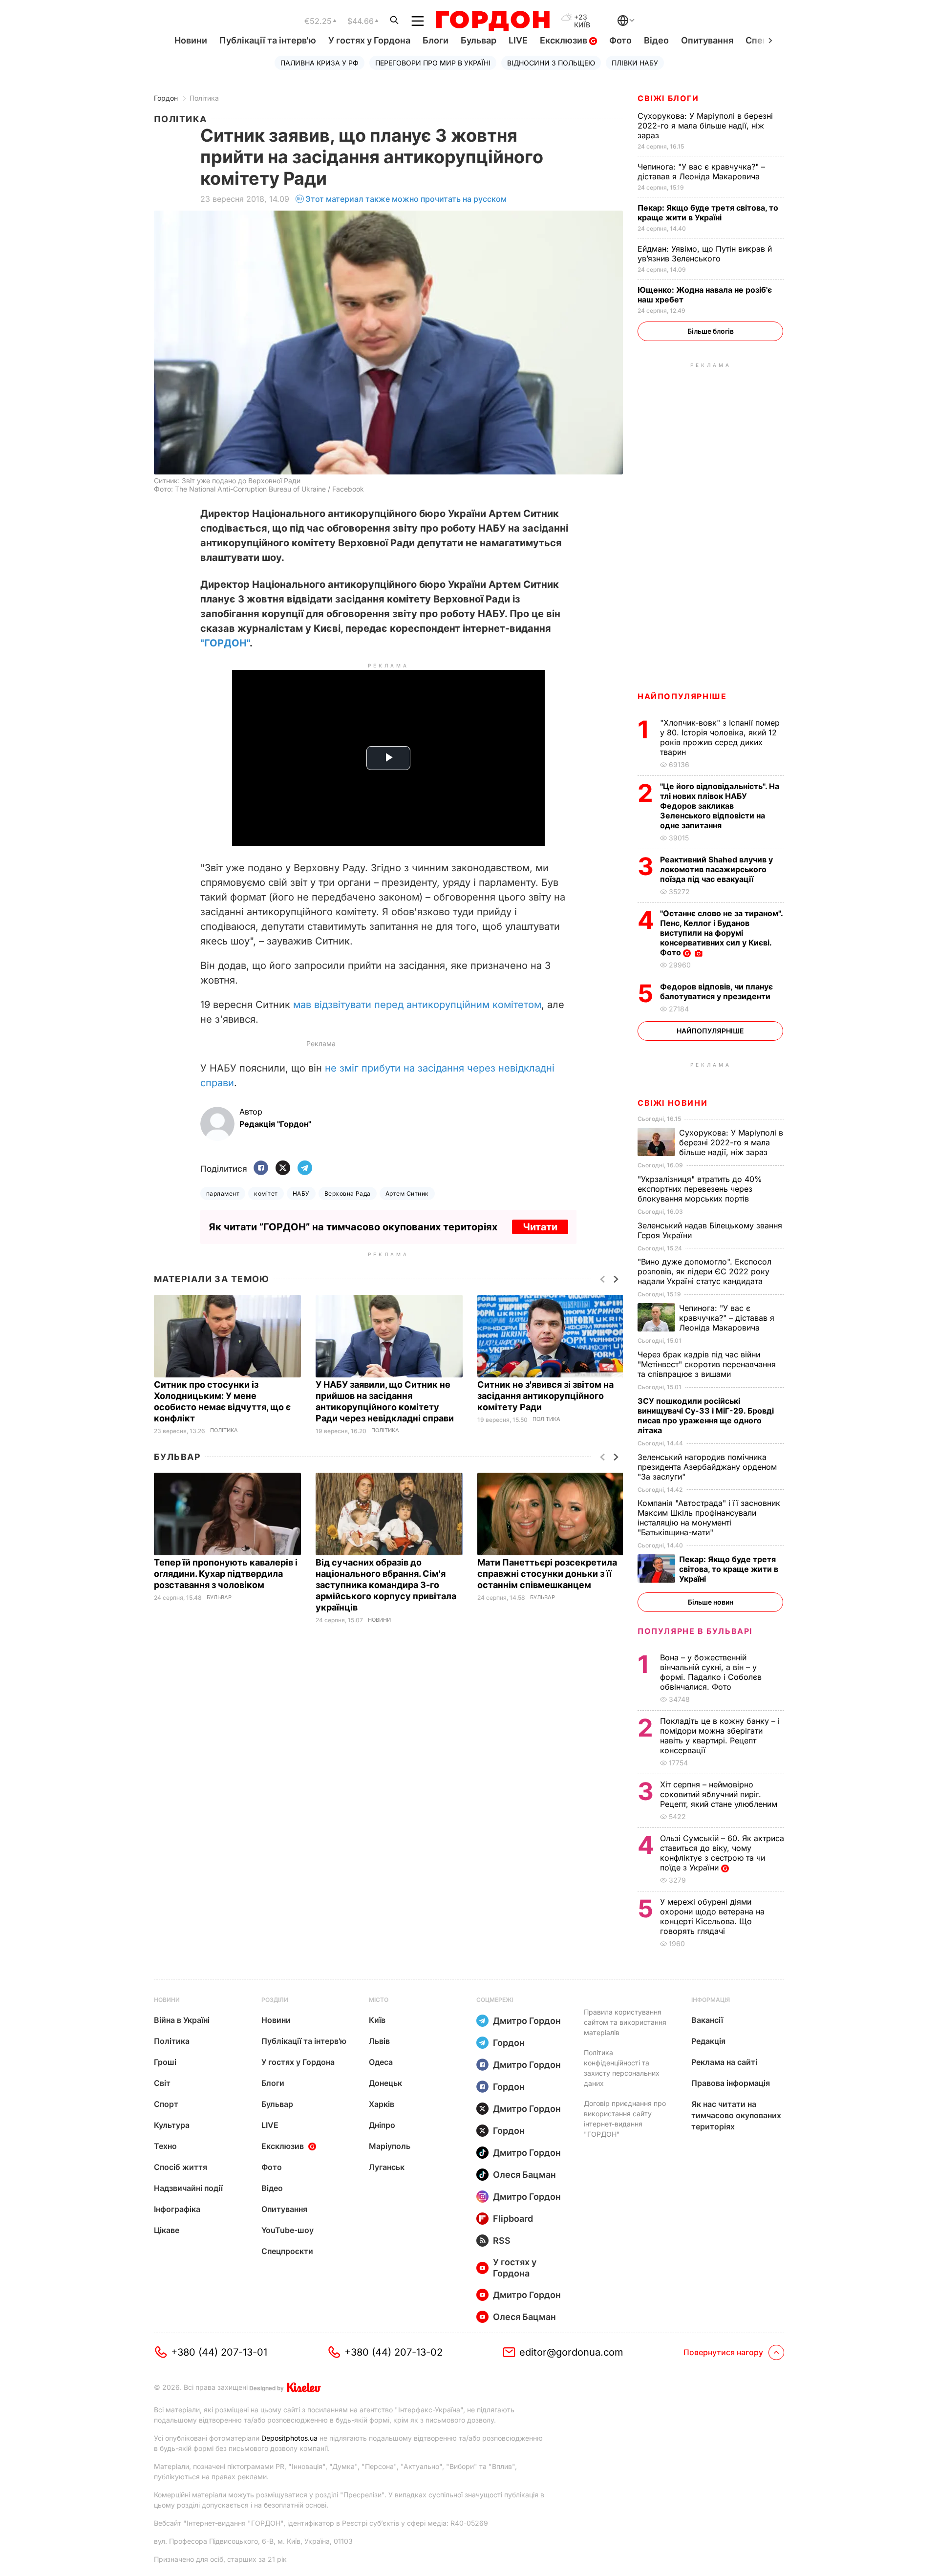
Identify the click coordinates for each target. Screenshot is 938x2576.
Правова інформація (731, 2083)
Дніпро (382, 2125)
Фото (620, 40)
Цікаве (167, 2230)
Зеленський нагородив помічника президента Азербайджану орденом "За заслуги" (707, 1467)
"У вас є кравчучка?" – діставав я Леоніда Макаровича (701, 172)
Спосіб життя (181, 2167)
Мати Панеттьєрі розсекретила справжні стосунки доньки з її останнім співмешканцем (547, 1574)
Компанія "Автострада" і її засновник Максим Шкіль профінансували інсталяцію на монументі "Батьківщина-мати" (709, 1518)
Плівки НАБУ (635, 63)
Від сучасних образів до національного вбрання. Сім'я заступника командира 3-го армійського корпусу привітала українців (386, 1585)
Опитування (707, 40)
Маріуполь (390, 2146)
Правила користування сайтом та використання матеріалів (625, 2022)
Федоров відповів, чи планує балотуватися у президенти (716, 991)
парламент (223, 1193)
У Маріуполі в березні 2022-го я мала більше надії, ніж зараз (705, 126)
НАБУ (301, 1193)
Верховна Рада (348, 1193)
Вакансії (707, 2020)
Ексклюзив (565, 40)
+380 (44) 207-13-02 (394, 2352)
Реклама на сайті (724, 2062)
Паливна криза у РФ (320, 63)
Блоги (436, 40)
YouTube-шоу (288, 2230)
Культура (172, 2125)
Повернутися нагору (723, 2352)
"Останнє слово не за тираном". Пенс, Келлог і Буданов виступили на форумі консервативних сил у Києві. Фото (721, 933)
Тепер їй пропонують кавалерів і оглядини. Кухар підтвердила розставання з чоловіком (226, 1574)
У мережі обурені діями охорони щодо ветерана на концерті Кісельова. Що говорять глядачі (712, 1916)
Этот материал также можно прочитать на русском (406, 199)
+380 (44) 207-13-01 (219, 2352)
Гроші (165, 2062)
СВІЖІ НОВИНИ (672, 1103)
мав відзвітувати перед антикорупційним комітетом (417, 1005)
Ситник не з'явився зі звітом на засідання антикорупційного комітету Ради (545, 1396)
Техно (165, 2146)
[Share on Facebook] (261, 1169)
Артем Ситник (407, 1193)
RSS (502, 2241)
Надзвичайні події (188, 2188)
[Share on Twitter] (283, 1169)
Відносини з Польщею (551, 63)
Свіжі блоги (668, 98)
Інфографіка (177, 2209)
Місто (379, 2000)
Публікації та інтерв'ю (268, 40)
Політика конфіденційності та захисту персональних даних (622, 2068)
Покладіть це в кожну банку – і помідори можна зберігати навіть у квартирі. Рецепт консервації (720, 1736)
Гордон (166, 98)
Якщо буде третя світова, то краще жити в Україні (708, 213)
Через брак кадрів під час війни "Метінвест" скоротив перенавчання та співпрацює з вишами (707, 1364)
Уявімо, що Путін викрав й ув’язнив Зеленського (705, 254)
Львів (379, 2041)
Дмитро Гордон (527, 2021)
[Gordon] (493, 21)
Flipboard (513, 2219)
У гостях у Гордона (369, 40)
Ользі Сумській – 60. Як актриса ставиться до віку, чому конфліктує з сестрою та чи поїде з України (722, 1853)
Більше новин (711, 1602)
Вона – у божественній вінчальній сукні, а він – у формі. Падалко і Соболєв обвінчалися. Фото (711, 1672)
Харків (382, 2104)
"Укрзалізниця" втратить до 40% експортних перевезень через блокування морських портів (700, 1189)
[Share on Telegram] (305, 1169)
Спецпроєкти (287, 2251)
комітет (266, 1193)
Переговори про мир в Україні (433, 63)
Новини (191, 40)
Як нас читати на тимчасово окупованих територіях (736, 2115)
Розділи (275, 2000)
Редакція (708, 2041)
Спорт (166, 2104)
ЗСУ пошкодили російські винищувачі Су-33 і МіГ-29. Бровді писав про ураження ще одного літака (706, 1416)
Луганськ (387, 2167)
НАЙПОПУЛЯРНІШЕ (682, 696)
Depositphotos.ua (289, 2438)
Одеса (381, 2062)
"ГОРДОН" (225, 643)
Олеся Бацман (524, 2175)
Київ (377, 2020)
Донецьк (385, 2083)
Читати (540, 1227)
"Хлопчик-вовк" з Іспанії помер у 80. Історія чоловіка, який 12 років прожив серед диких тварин (720, 737)
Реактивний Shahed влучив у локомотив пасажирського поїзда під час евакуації (716, 869)
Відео (656, 40)
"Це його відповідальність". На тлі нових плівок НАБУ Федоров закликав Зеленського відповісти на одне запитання (720, 806)
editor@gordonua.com (571, 2352)
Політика (204, 98)
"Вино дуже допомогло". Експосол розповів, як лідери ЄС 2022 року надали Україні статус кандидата (704, 1271)
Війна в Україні (182, 2020)
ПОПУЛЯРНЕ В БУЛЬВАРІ (695, 1631)
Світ (162, 2083)
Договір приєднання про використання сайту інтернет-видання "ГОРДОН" (625, 2119)
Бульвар (479, 40)
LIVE (518, 40)
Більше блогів (711, 331)
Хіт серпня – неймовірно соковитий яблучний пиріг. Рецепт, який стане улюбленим (720, 1794)
